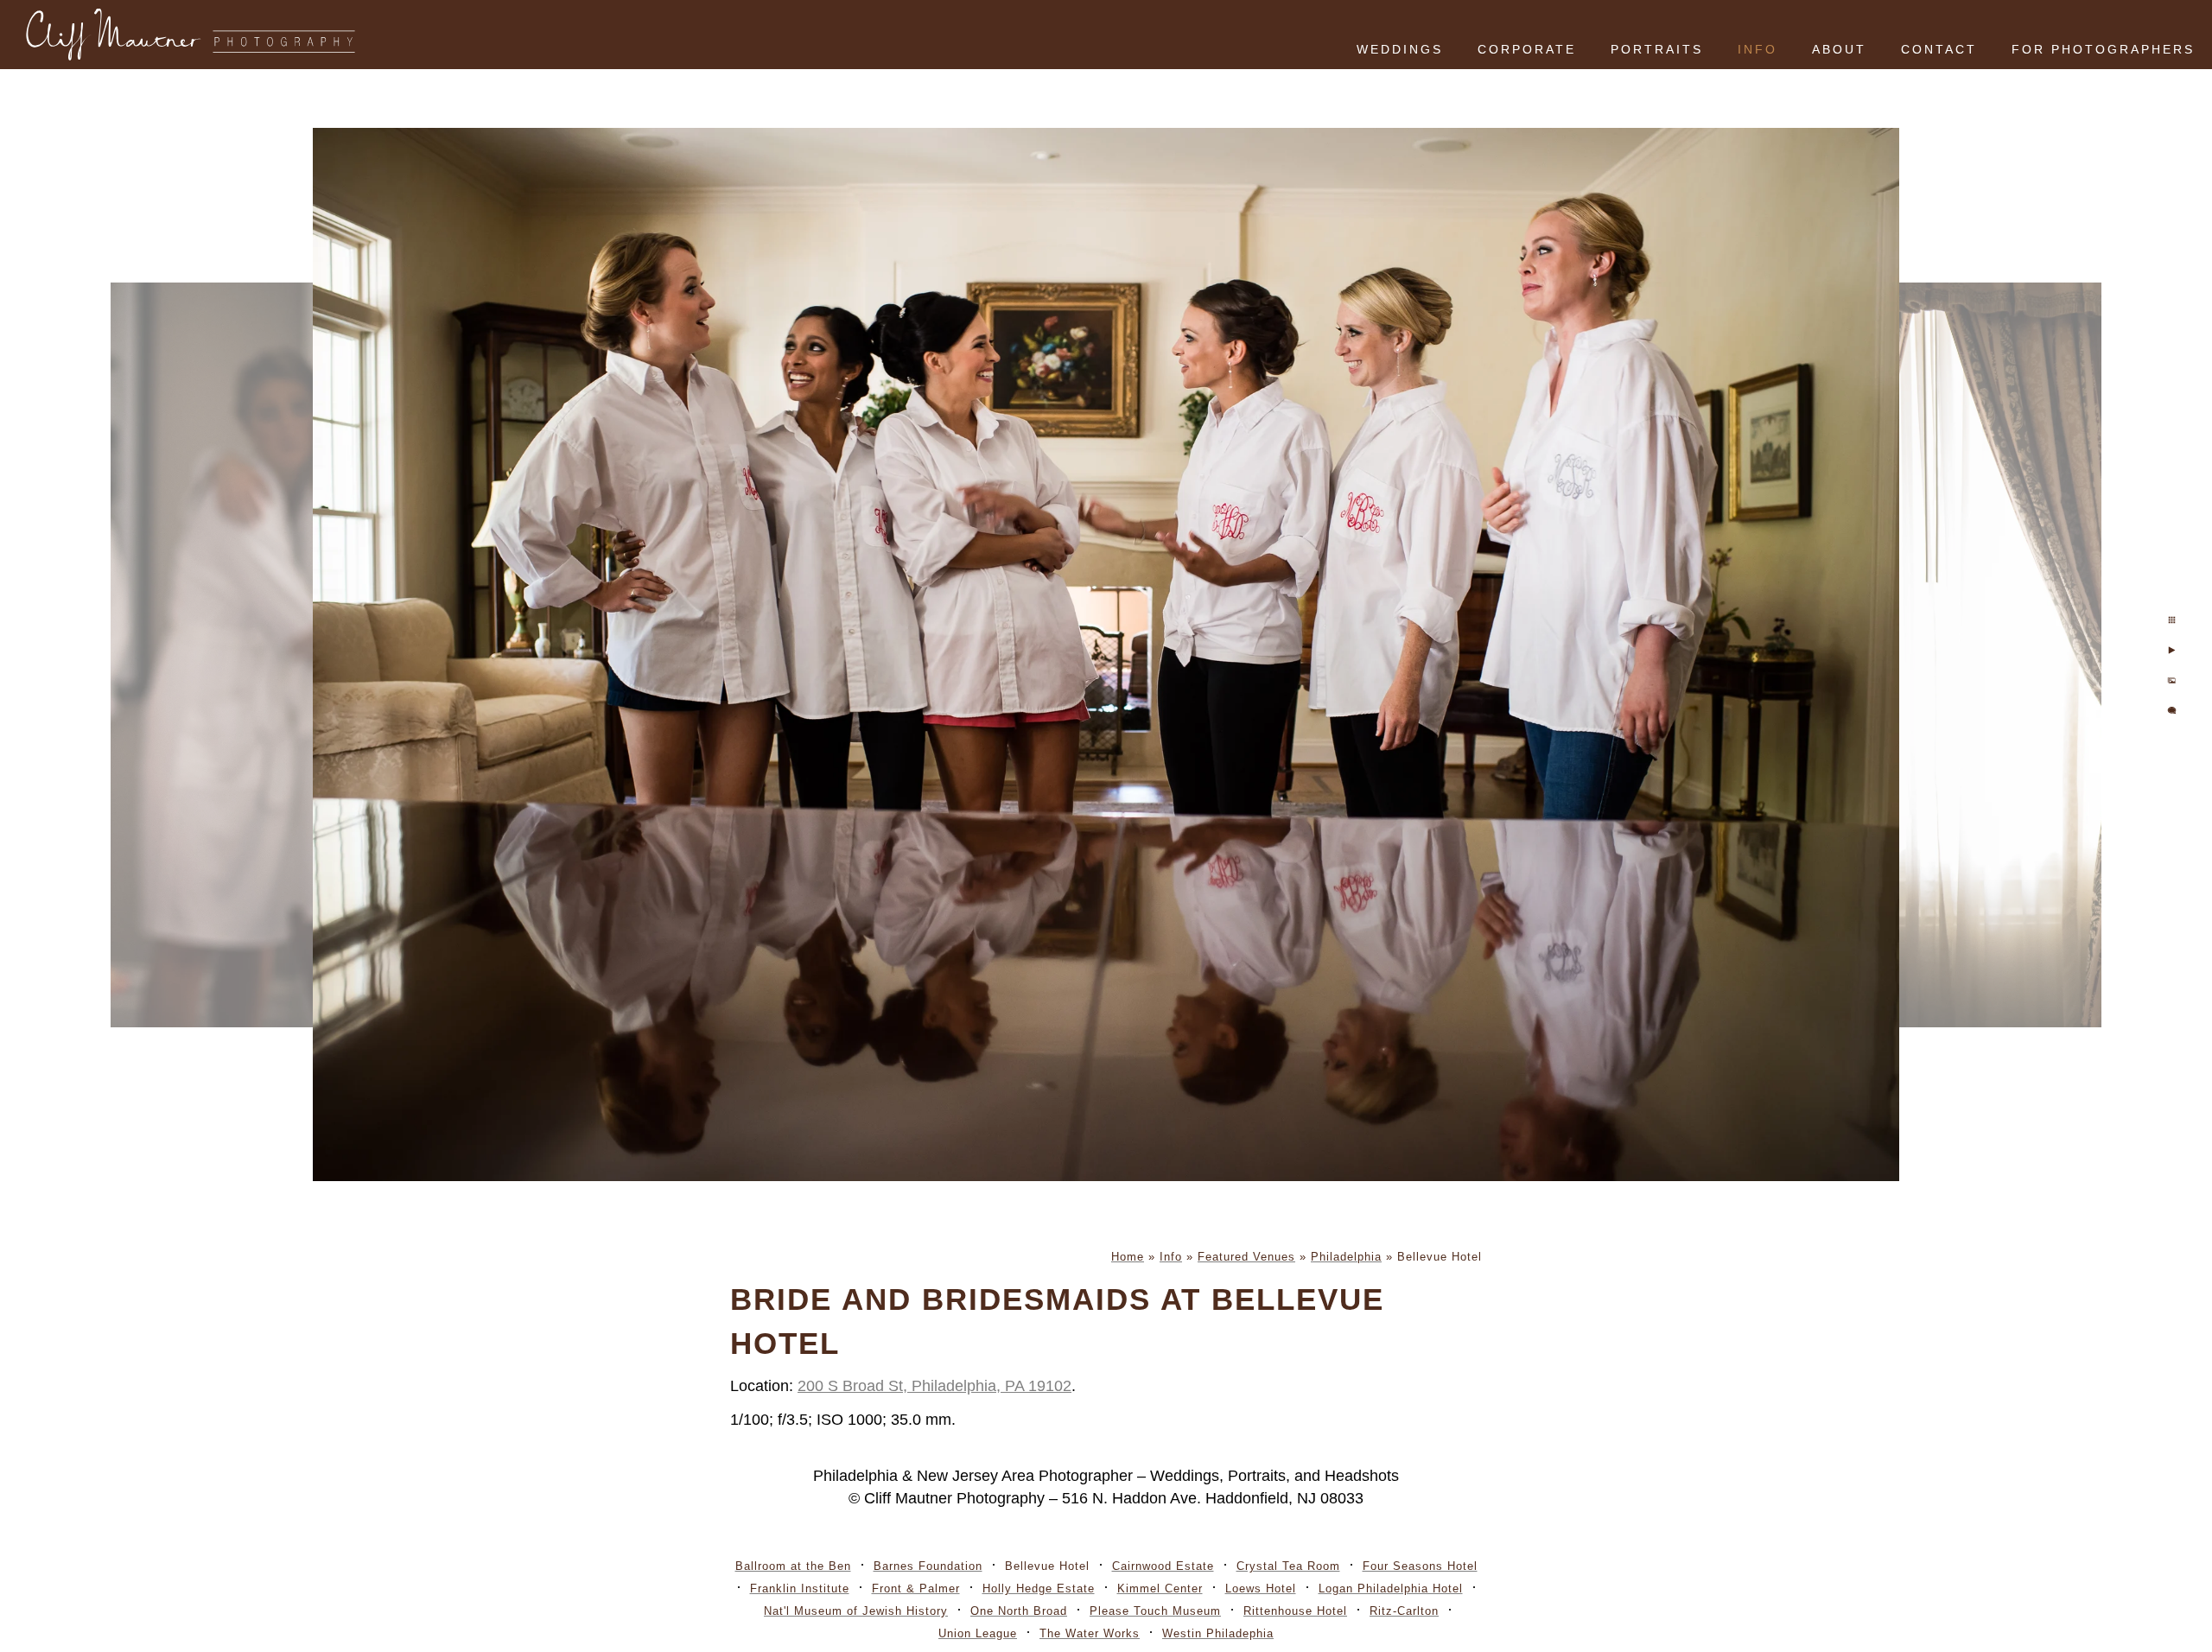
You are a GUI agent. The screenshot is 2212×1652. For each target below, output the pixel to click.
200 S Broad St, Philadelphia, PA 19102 (934, 1386)
